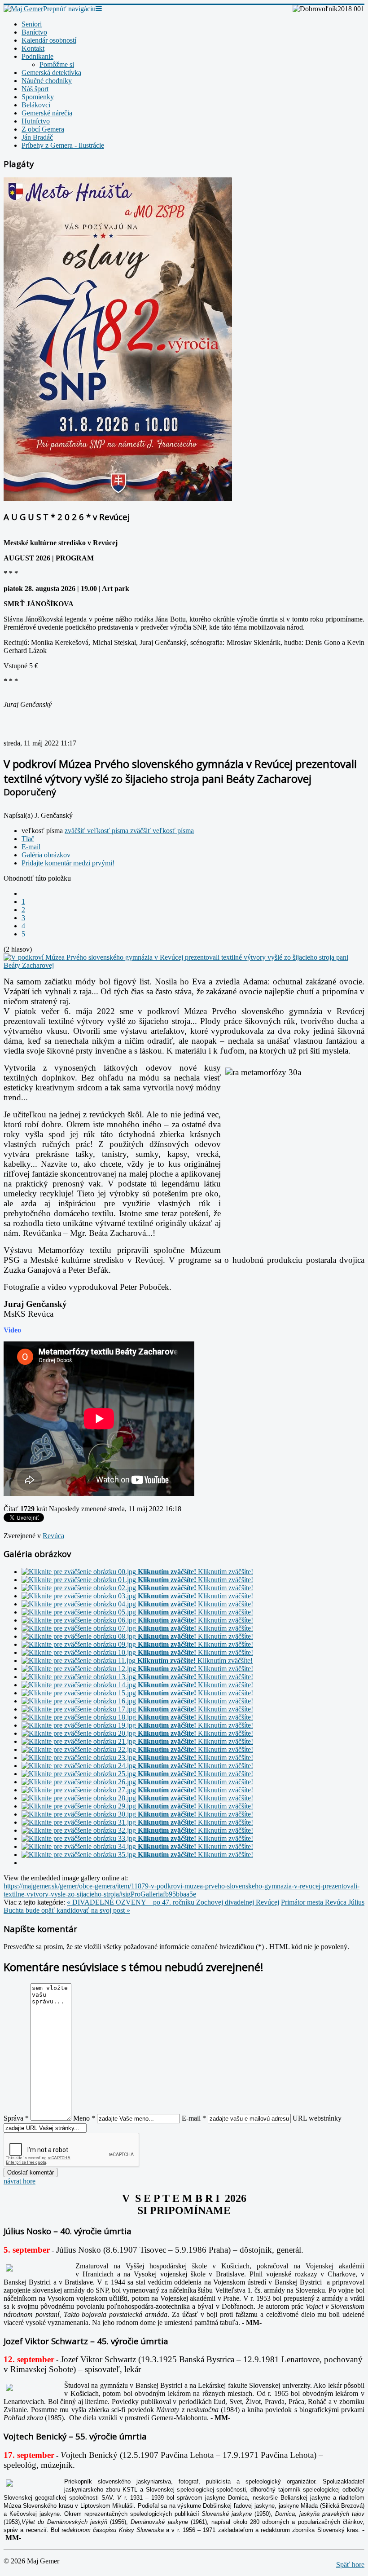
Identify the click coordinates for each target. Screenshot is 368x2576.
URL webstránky (317, 2118)
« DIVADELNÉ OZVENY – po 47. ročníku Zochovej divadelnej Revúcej (173, 1902)
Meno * (84, 2118)
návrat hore (20, 2181)
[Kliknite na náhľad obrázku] (184, 965)
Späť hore (350, 2565)
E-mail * (194, 2118)
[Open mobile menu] (99, 9)
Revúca (53, 1536)
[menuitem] (32, 24)
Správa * (16, 2118)
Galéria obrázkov (46, 855)
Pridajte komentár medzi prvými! (68, 863)
